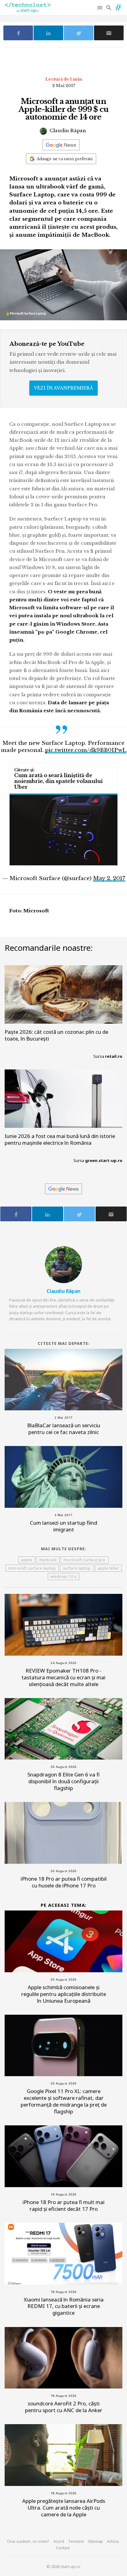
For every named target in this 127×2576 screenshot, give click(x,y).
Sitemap (95, 2541)
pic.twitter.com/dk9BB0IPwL (86, 750)
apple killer (108, 1568)
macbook (48, 1560)
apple (27, 1560)
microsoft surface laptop (32, 1568)
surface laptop (77, 1568)
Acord (59, 2541)
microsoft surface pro (85, 1560)
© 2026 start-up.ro (63, 2566)
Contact (63, 2548)
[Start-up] (118, 6)
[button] (100, 8)
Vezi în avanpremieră (63, 388)
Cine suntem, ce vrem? (28, 2541)
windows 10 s (63, 1576)
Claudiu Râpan (67, 130)
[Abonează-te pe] (61, 145)
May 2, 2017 (109, 878)
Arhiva (113, 2541)
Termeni (76, 2541)
